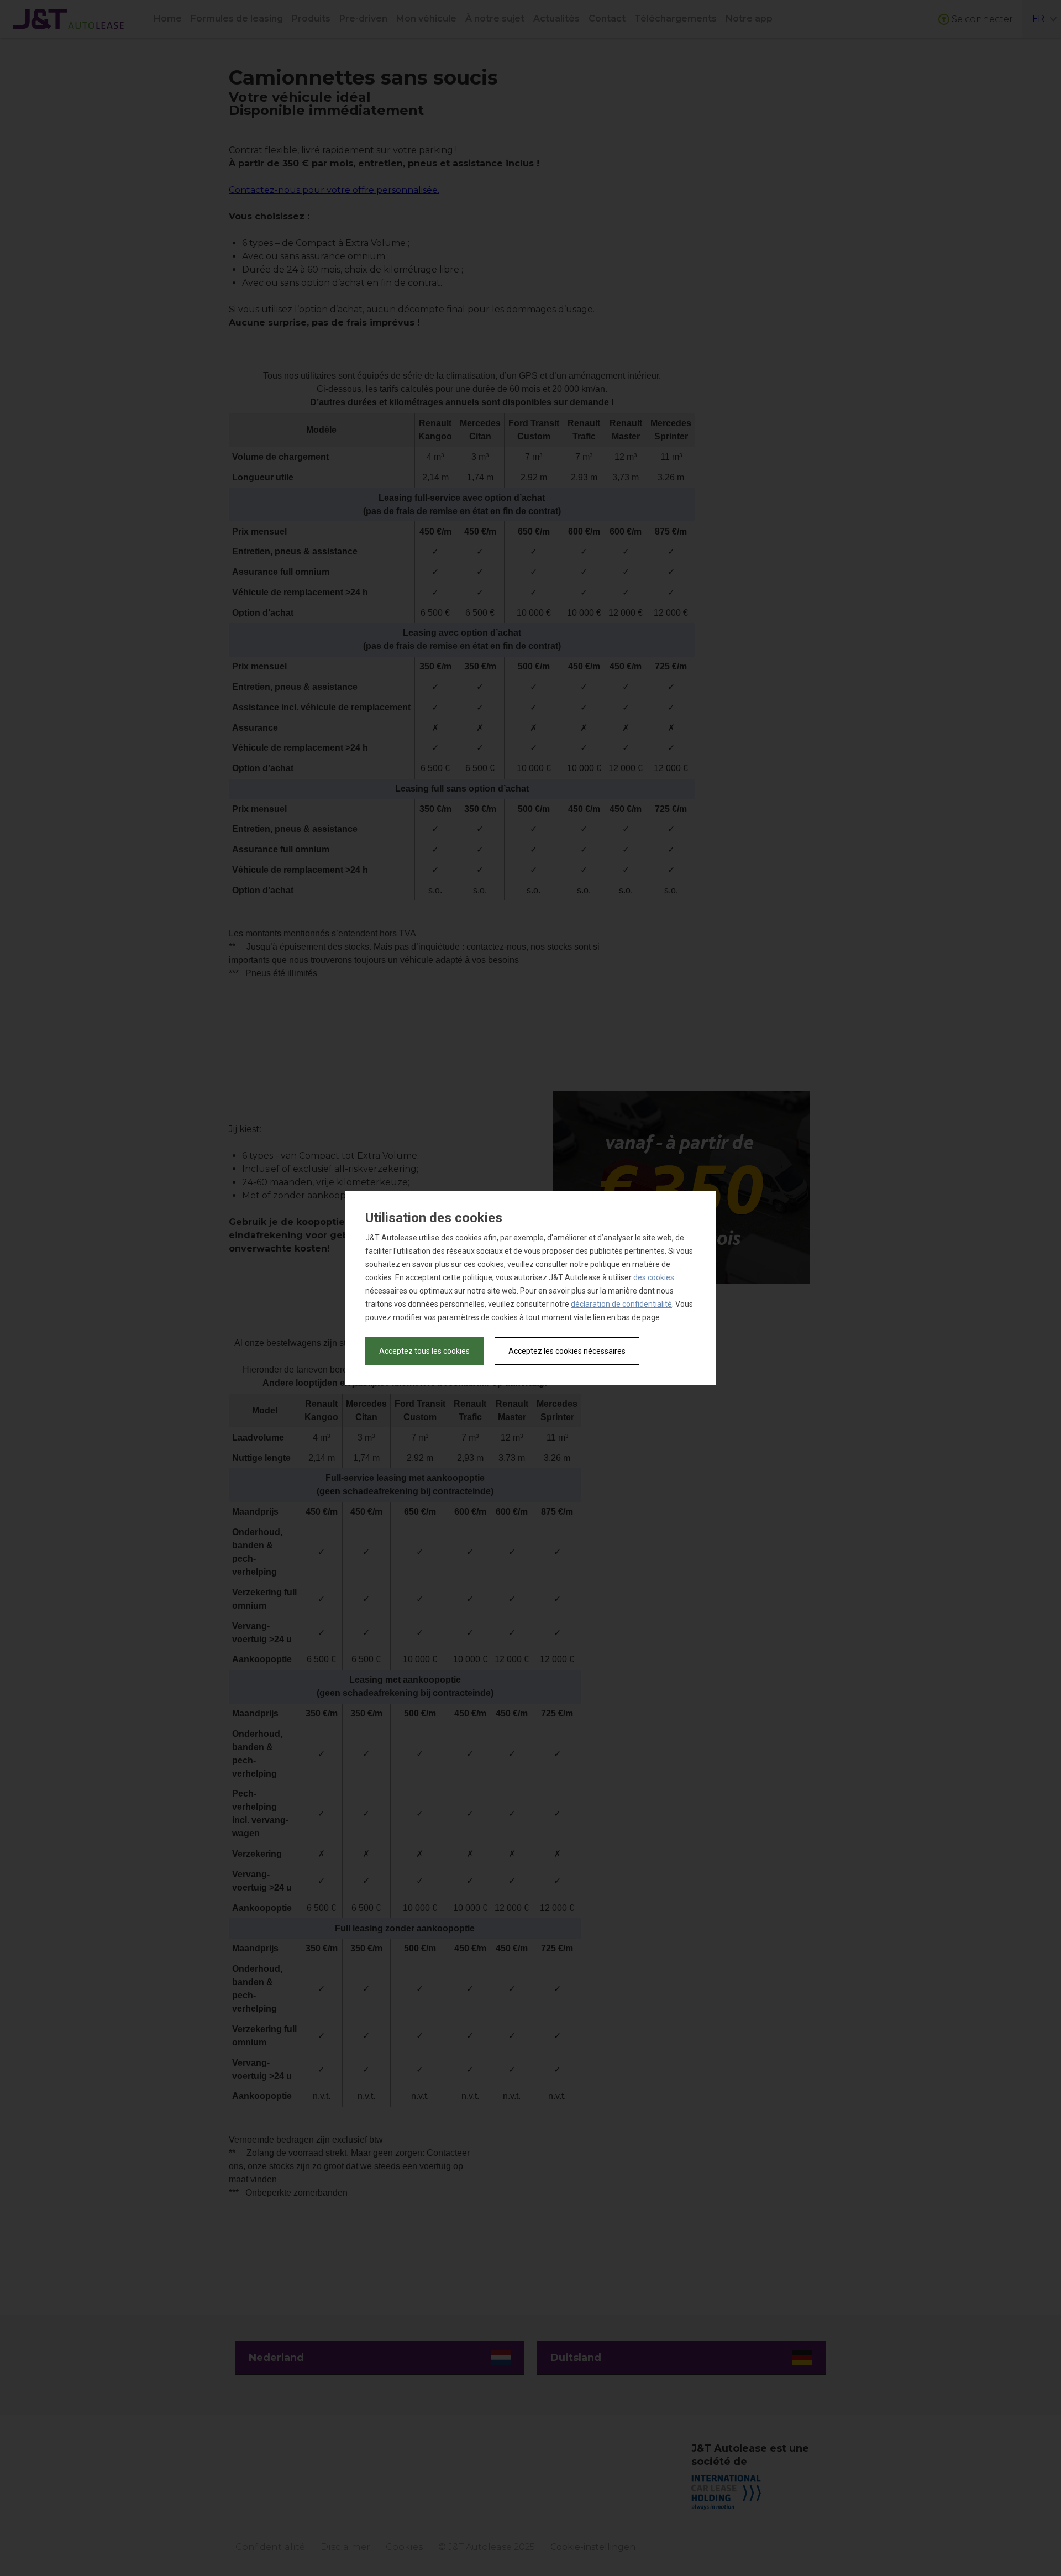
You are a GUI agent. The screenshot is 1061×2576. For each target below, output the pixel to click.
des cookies (654, 1277)
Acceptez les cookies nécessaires (567, 1351)
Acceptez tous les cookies (424, 1351)
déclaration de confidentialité (621, 1304)
